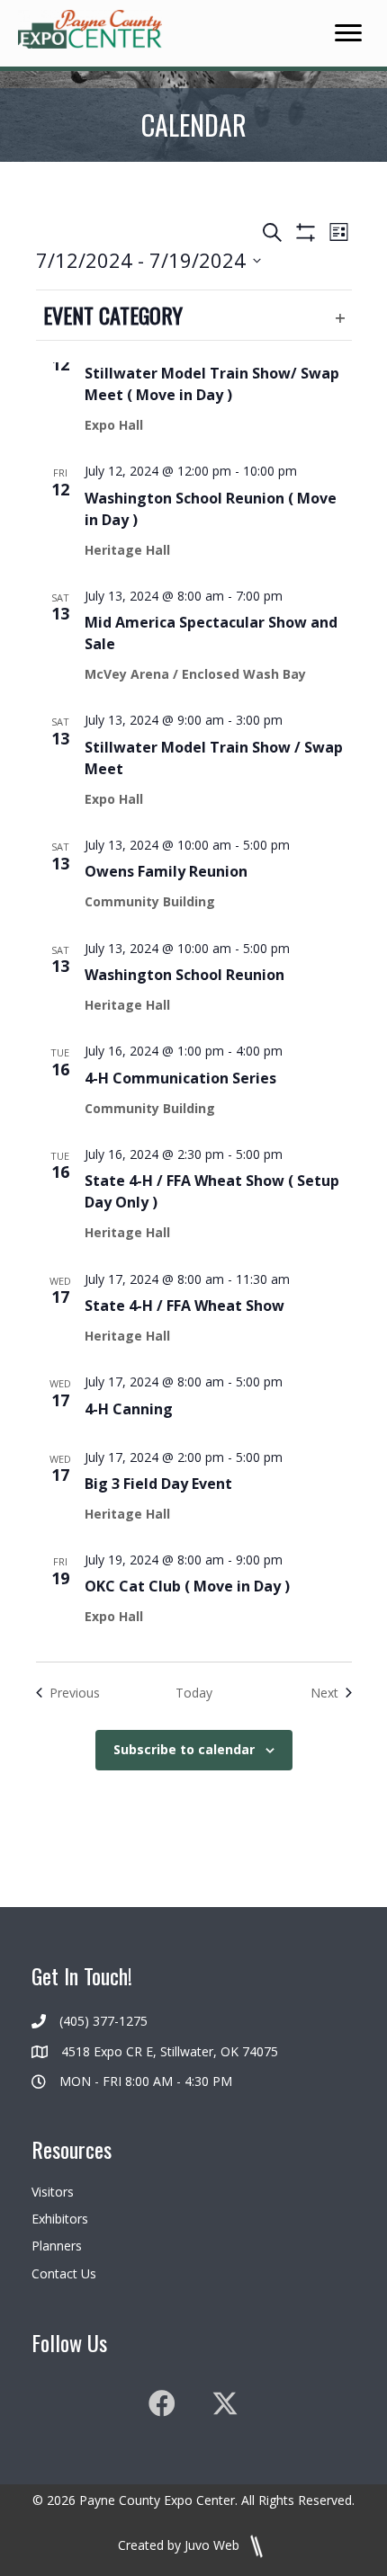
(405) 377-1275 (103, 2021)
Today (194, 1693)
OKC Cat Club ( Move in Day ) (187, 1586)
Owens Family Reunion (166, 871)
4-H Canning (129, 1409)
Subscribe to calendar (184, 1750)
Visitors (53, 2192)
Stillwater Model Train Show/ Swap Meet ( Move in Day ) (212, 384)
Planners (57, 2246)
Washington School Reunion (184, 975)
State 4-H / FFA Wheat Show (184, 1306)
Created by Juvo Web (180, 2545)
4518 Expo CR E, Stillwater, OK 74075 (170, 2051)
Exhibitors (60, 2219)
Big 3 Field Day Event (158, 1484)
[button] (162, 2403)
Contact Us (64, 2273)
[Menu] (348, 33)
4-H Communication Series (180, 1078)
